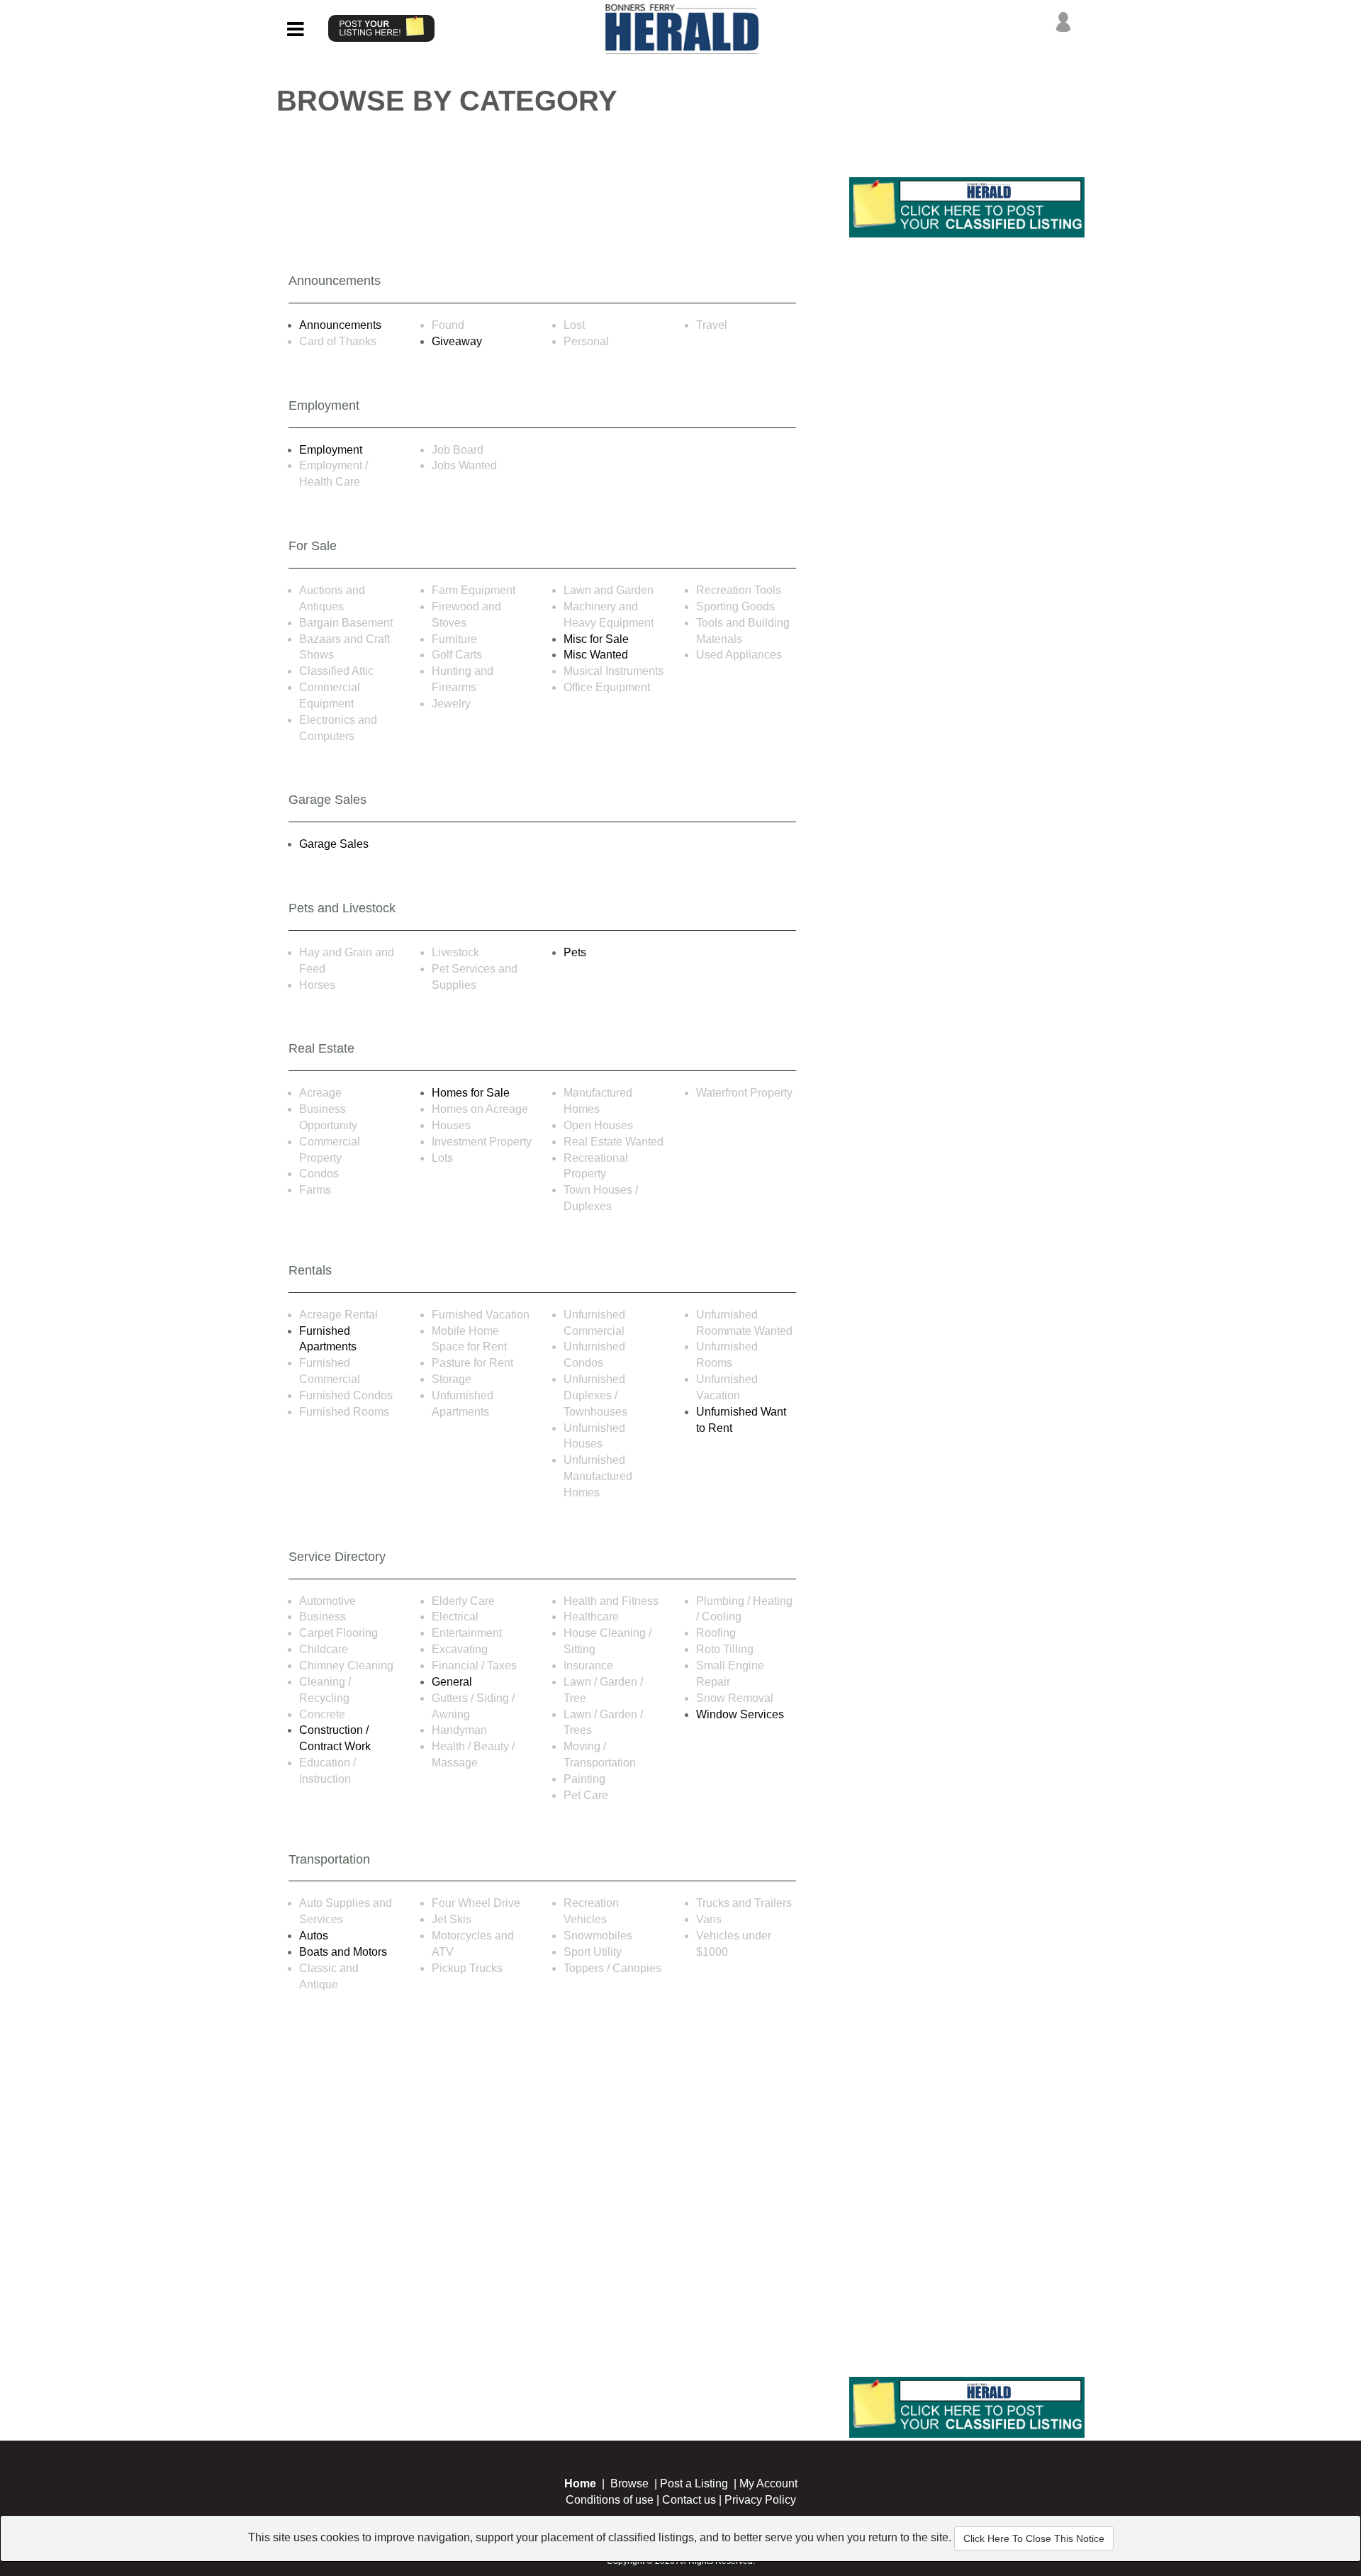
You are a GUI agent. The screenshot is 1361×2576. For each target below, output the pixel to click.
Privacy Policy (760, 2500)
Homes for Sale (471, 1093)
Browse (629, 2483)
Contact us (689, 2500)
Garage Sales (334, 844)
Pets (575, 952)
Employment (331, 450)
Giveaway (457, 341)
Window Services (740, 1714)
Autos (314, 1936)
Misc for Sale (596, 639)
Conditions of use (610, 2500)
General (452, 1682)
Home (580, 2483)
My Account (768, 2483)
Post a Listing (694, 2483)
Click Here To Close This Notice (1034, 2538)
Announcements (340, 325)
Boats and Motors (343, 1952)
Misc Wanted (596, 655)
